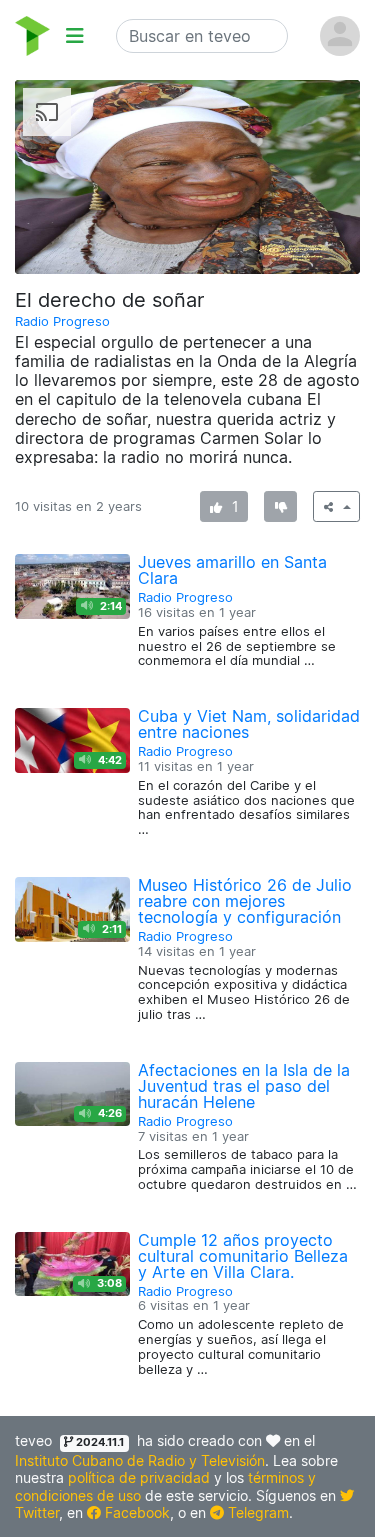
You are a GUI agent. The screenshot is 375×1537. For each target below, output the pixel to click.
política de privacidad (139, 1477)
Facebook (135, 1512)
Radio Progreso (62, 321)
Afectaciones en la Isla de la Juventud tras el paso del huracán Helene (244, 1086)
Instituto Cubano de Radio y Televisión (140, 1460)
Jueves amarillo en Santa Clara (232, 570)
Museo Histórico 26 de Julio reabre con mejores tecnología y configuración (245, 901)
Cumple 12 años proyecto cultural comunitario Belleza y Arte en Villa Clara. (243, 1256)
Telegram (256, 1512)
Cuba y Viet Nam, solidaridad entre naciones (249, 724)
